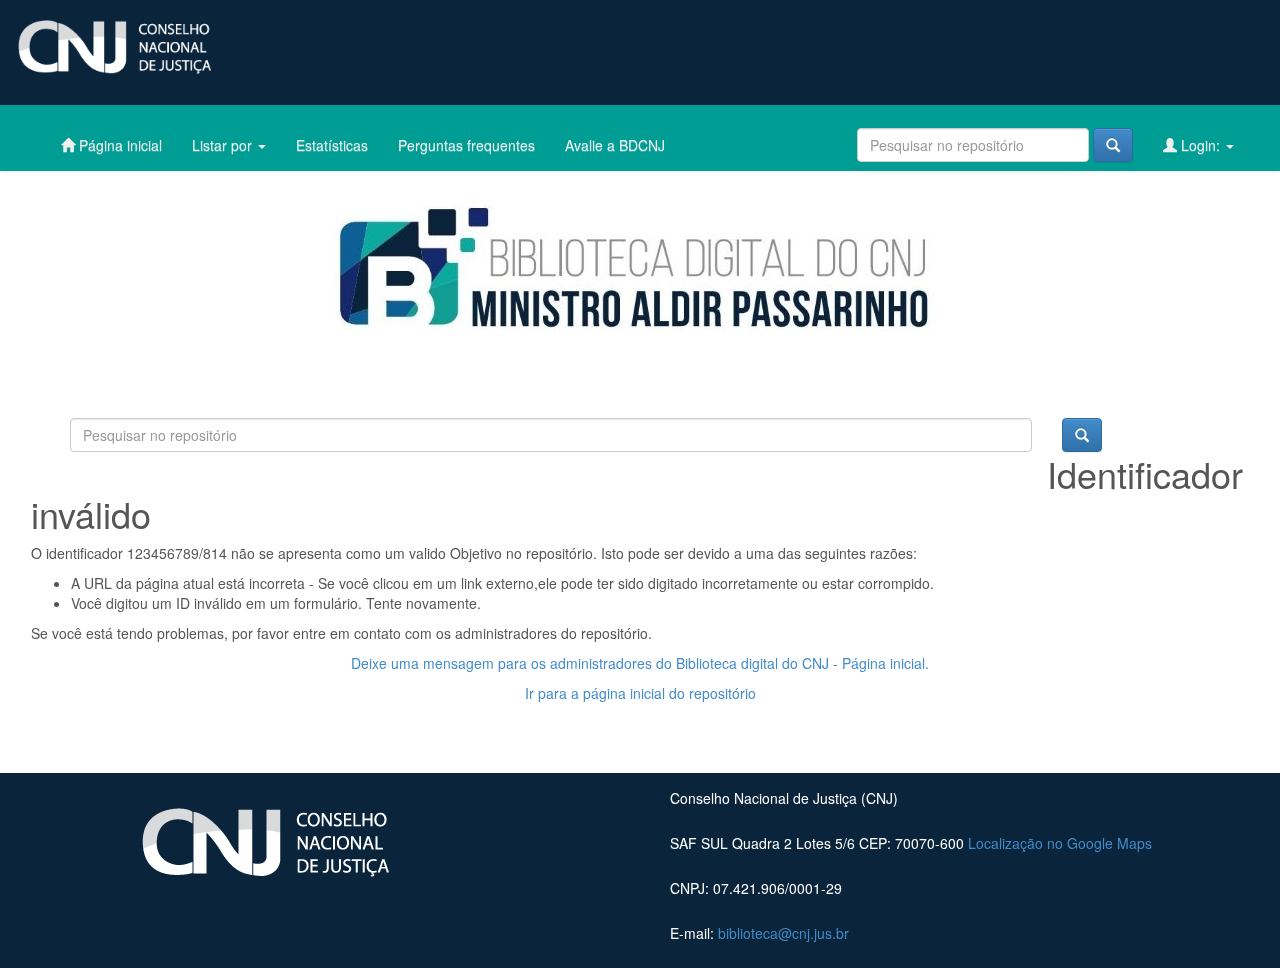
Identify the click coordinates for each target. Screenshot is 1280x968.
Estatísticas (332, 145)
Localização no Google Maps (1060, 843)
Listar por (224, 145)
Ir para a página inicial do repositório (640, 693)
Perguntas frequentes (466, 145)
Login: (1200, 145)
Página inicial (118, 145)
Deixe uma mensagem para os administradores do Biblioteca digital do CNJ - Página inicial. (640, 663)
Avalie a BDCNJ (615, 145)
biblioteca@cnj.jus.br (783, 933)
